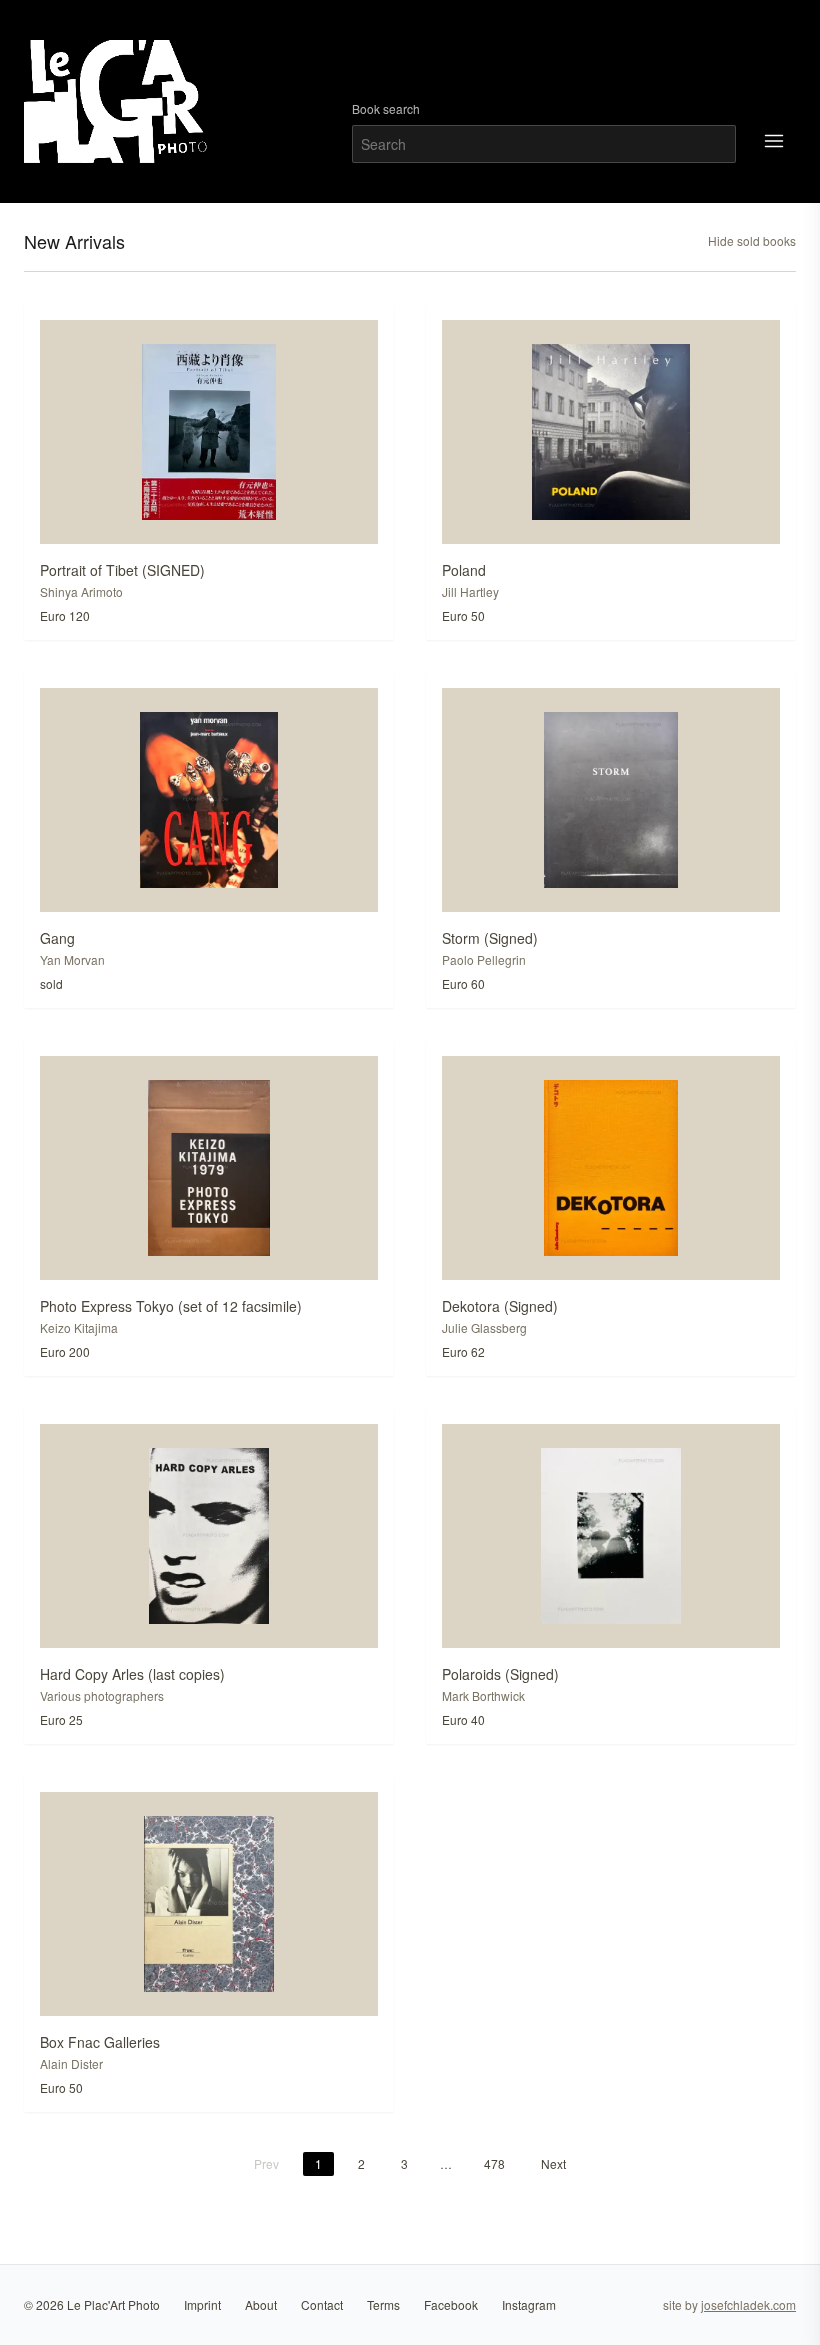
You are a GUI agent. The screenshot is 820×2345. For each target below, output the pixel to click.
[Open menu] (774, 141)
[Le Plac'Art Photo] (118, 101)
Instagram (529, 2304)
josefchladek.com (748, 2304)
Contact (322, 2304)
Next (553, 2163)
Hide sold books (752, 241)
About (261, 2304)
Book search (386, 109)
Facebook (451, 2304)
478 (494, 2163)
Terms (383, 2304)
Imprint (202, 2304)
